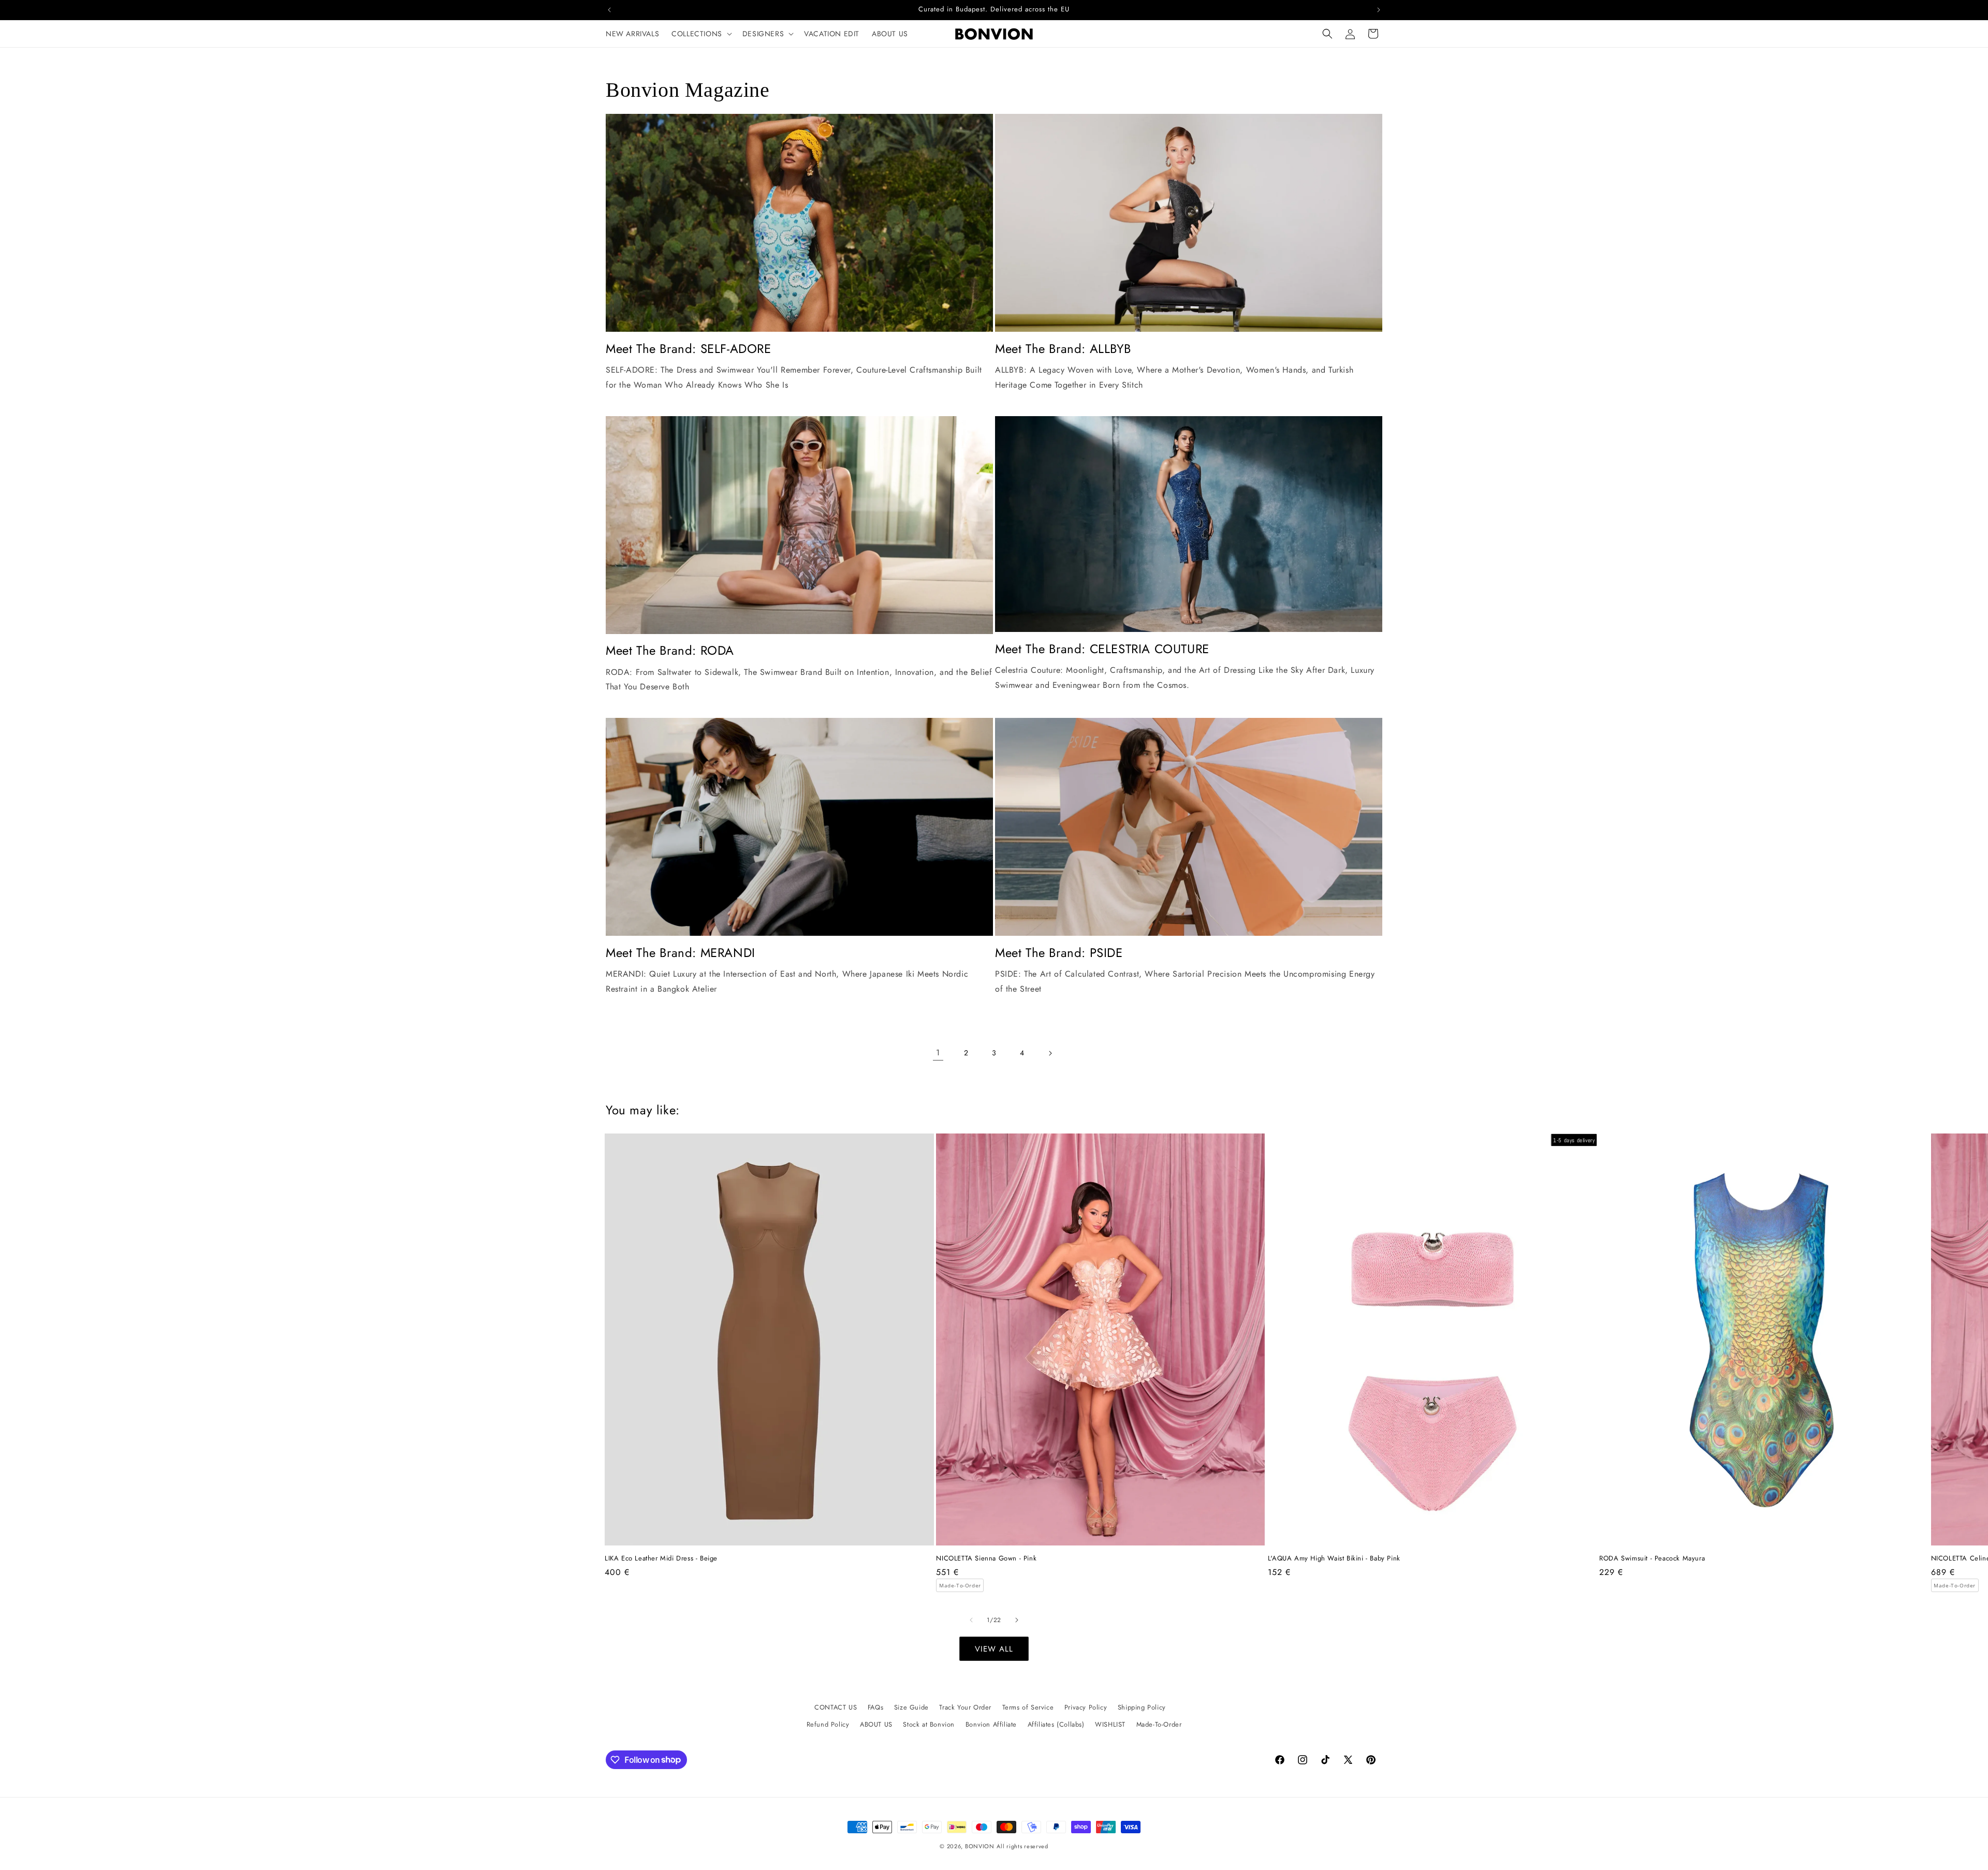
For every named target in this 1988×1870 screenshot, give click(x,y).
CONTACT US (836, 1707)
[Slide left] (971, 1620)
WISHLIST (1110, 1724)
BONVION (980, 1846)
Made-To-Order (1159, 1724)
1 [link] (938, 1052)
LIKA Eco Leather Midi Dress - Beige (661, 1559)
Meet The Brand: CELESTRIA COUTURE (1102, 649)
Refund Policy (828, 1724)
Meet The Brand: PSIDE (1059, 953)
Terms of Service (1028, 1707)
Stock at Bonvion (929, 1724)
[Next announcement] (1379, 10)
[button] (701, 34)
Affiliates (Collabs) (1056, 1724)
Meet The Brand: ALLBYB (1063, 349)
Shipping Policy (1142, 1707)
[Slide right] (1017, 1620)
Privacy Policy (1086, 1707)
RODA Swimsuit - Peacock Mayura (1652, 1559)
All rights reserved (1022, 1846)
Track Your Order (965, 1707)
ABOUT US (876, 1724)
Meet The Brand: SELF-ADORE (689, 349)
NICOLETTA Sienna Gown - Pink (986, 1559)
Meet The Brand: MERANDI (681, 953)
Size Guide (911, 1707)
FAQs (875, 1707)
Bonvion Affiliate (991, 1724)
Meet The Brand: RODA (670, 650)
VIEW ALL (994, 1649)
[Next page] (1050, 1053)
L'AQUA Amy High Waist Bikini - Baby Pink (1334, 1559)
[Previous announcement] (609, 10)
